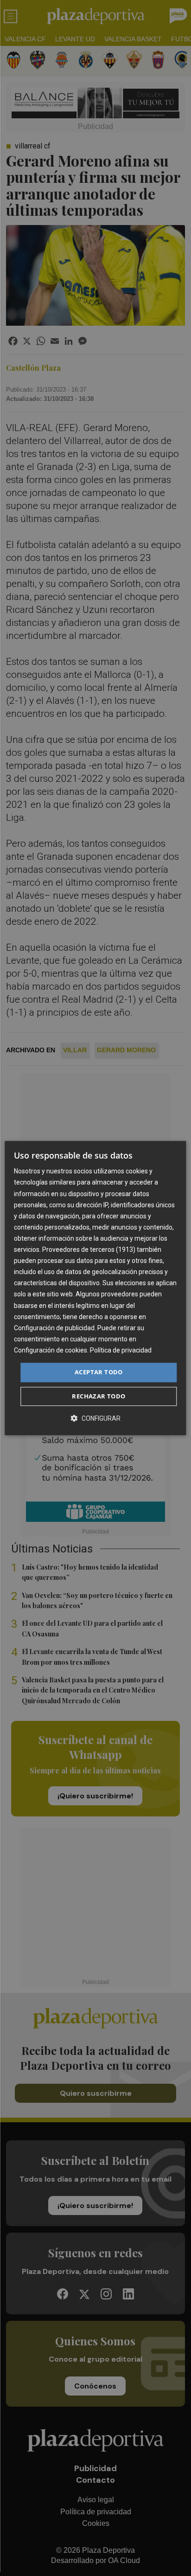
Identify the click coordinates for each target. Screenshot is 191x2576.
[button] (95, 1418)
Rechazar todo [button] (99, 1396)
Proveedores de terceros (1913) (89, 1249)
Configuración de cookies (51, 1350)
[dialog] (95, 1288)
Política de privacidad (121, 1350)
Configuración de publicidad (54, 1328)
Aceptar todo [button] (99, 1372)
